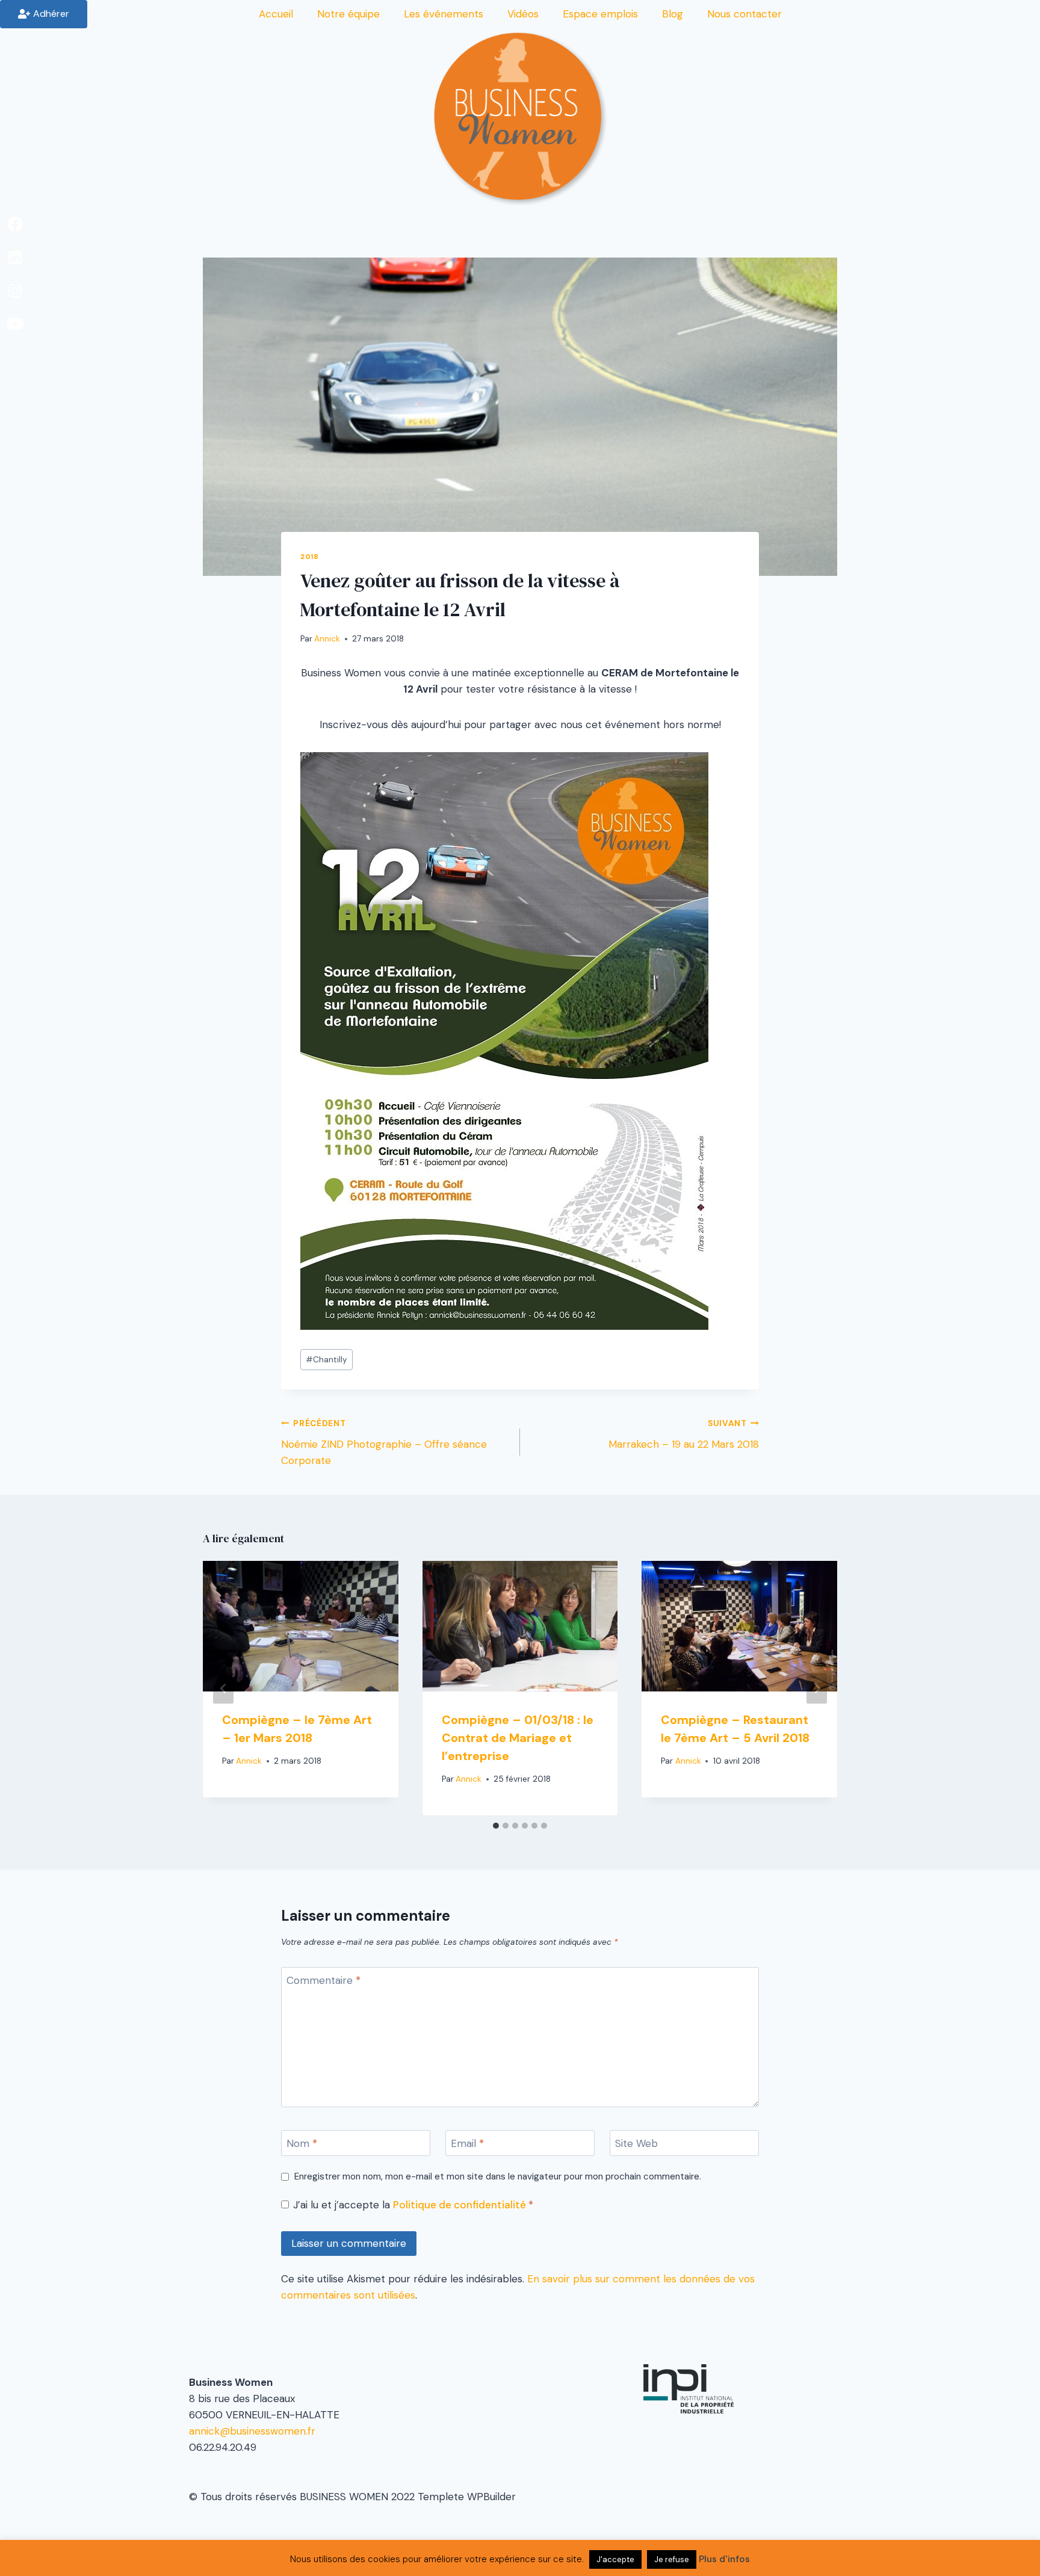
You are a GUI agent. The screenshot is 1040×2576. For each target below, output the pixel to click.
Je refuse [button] (672, 2559)
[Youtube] (15, 323)
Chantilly (327, 1360)
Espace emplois (600, 14)
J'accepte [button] (615, 2559)
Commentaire (323, 1980)
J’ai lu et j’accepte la (413, 2205)
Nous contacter (744, 14)
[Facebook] (15, 224)
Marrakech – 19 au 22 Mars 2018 (684, 1435)
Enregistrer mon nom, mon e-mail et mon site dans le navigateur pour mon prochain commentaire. (498, 2177)
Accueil (276, 14)
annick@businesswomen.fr (252, 2431)
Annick (327, 639)
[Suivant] (817, 1688)
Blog (673, 14)
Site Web (636, 2143)
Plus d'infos (724, 2559)
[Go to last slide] (223, 1688)
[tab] (496, 1826)
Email (467, 2143)
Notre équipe (348, 14)
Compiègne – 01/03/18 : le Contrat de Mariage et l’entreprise (518, 1738)
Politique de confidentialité (461, 2205)
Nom (302, 2143)
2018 (309, 557)
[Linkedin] (15, 257)
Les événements (444, 14)
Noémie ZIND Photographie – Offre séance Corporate (384, 1443)
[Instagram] (15, 290)
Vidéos (523, 14)
